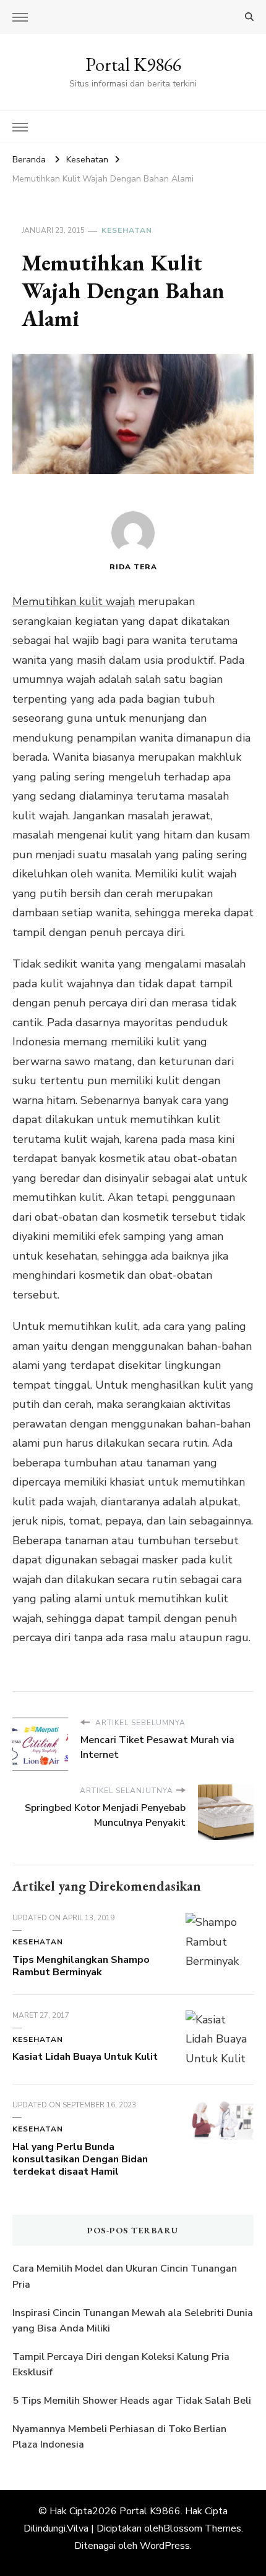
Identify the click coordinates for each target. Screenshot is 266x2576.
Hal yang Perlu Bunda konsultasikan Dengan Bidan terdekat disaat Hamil (80, 2159)
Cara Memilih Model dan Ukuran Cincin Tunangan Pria (125, 2277)
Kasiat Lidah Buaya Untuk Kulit (85, 2057)
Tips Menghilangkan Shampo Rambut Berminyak (81, 1966)
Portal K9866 (133, 65)
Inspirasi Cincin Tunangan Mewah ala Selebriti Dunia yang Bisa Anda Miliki (133, 2321)
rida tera (133, 567)
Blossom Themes (202, 2528)
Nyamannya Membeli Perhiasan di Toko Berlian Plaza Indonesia (119, 2437)
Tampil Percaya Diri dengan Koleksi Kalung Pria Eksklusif (121, 2365)
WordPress (165, 2546)
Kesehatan (127, 230)
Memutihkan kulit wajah (74, 601)
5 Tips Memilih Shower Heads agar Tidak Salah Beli (132, 2401)
